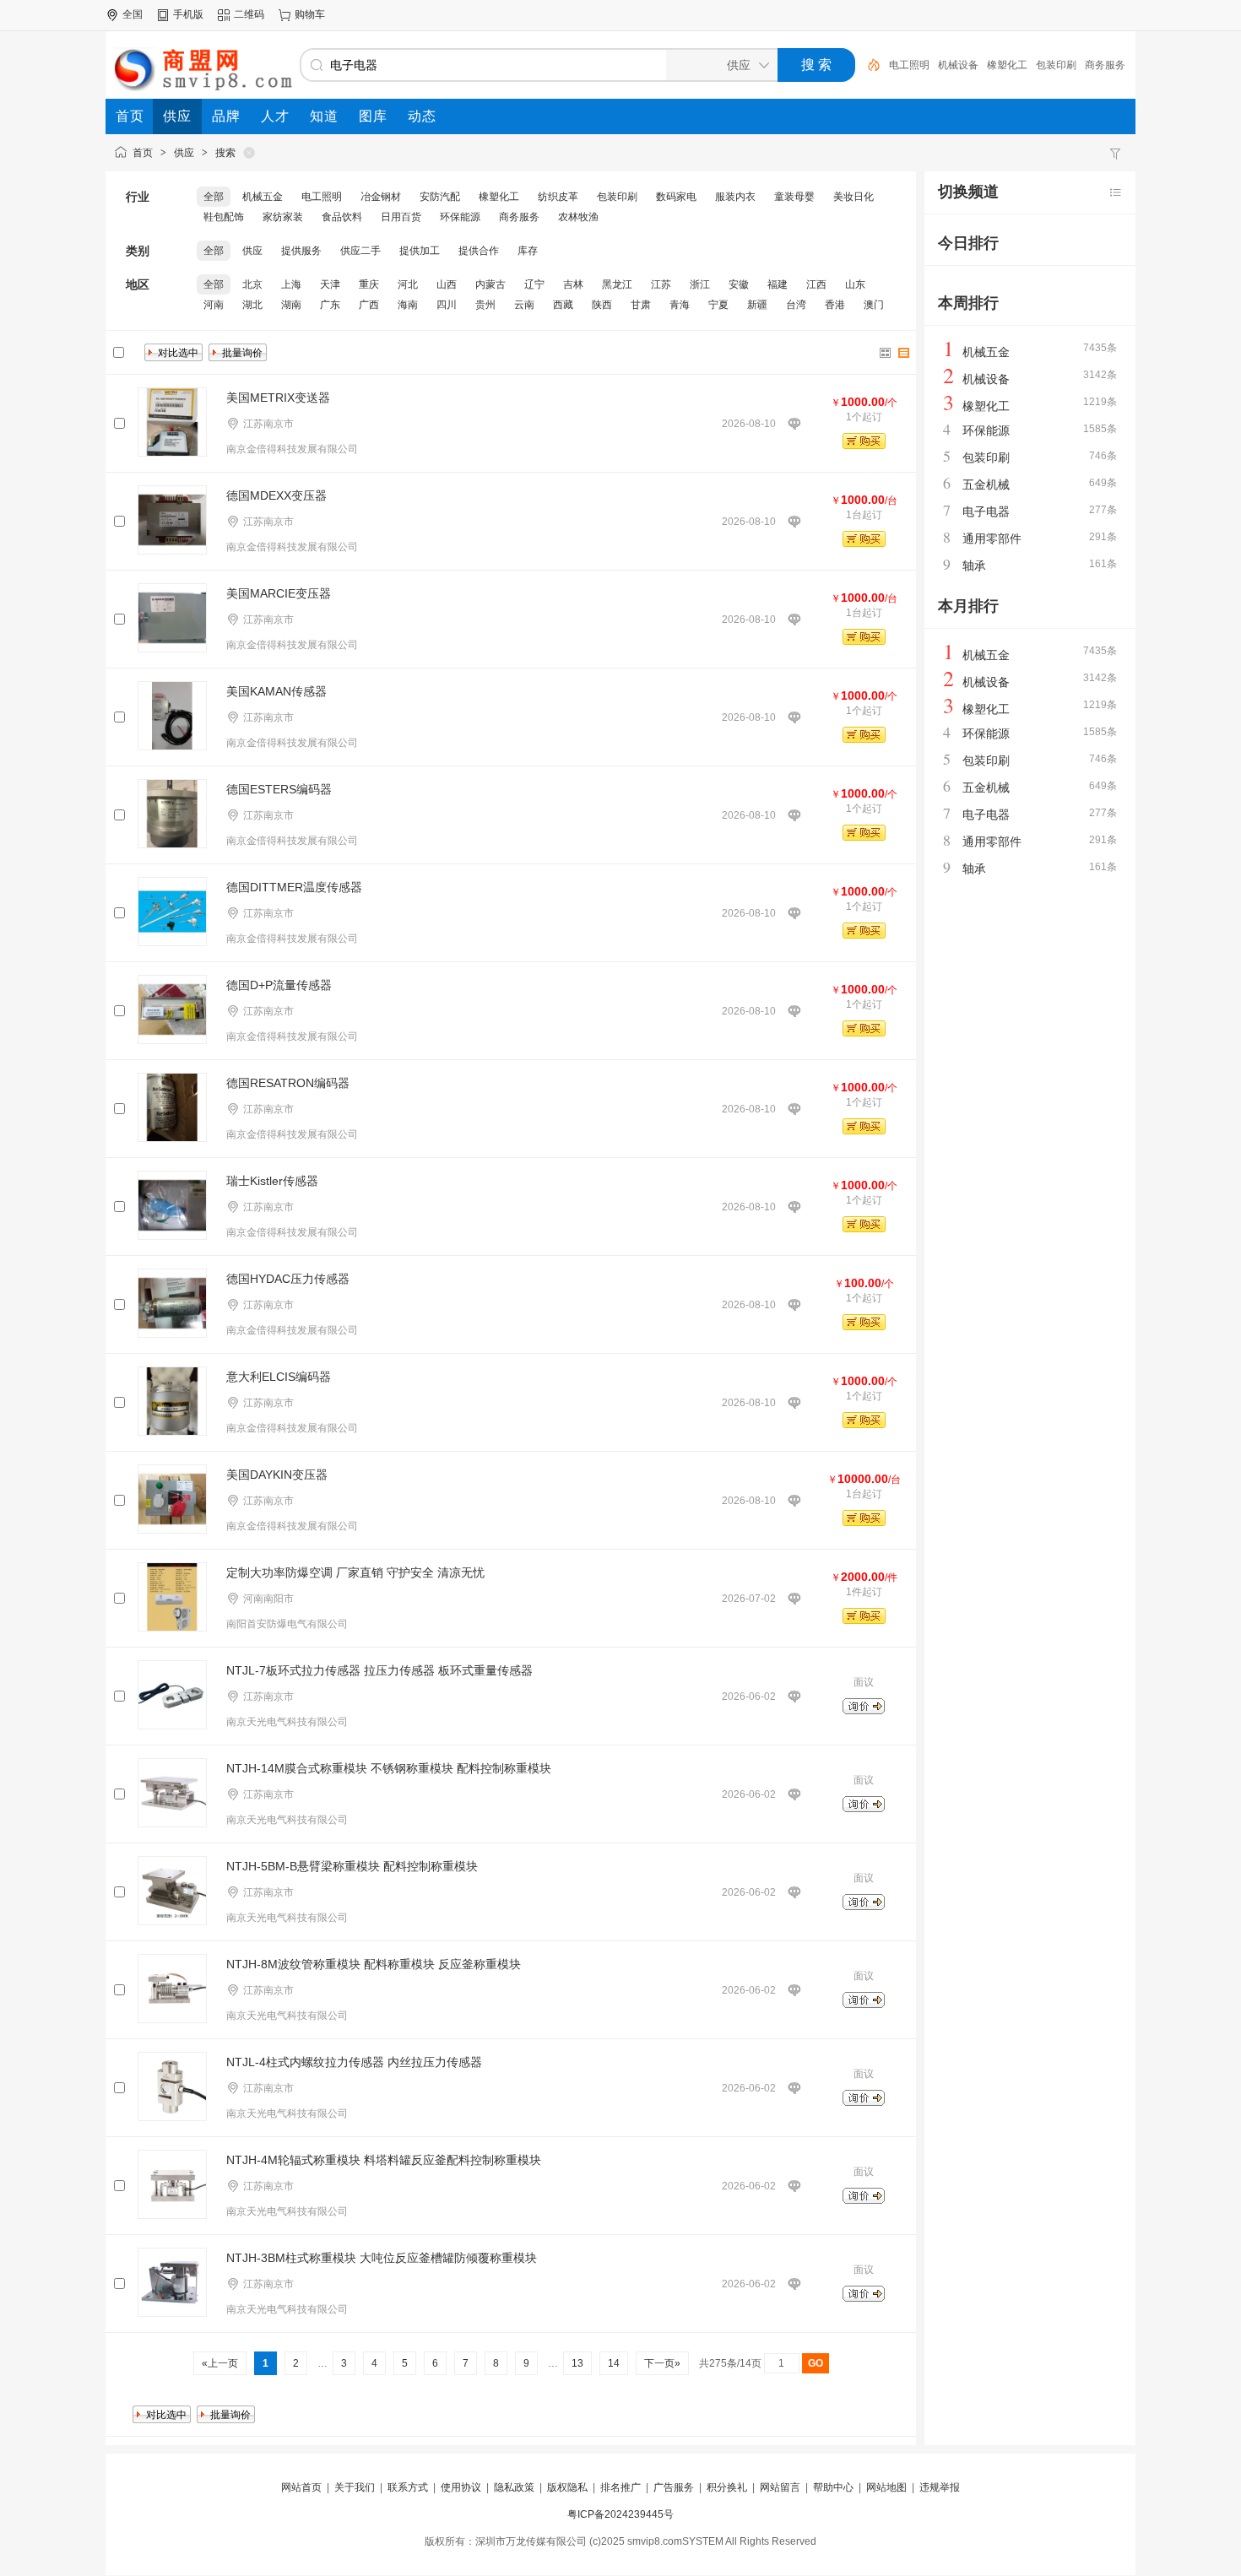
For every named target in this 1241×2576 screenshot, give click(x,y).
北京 (252, 284)
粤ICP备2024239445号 (620, 2514)
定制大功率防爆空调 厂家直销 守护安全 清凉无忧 (355, 1572)
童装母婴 (794, 197)
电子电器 (986, 511)
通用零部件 (992, 538)
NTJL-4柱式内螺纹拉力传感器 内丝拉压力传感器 (354, 2062)
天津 (330, 284)
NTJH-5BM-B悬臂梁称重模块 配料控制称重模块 (352, 1866)
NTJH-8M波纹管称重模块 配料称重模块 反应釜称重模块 (374, 1964)
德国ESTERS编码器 (279, 789)
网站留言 (780, 2487)
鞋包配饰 (224, 217)
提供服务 (301, 251)
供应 (184, 153)
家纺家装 (283, 217)
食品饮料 (342, 217)
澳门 (874, 305)
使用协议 (461, 2487)
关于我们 (355, 2487)
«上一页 (220, 2363)
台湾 (796, 305)
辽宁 (534, 284)
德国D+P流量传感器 (279, 985)
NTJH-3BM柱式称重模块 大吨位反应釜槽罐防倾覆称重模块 (382, 2258)
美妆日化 (854, 197)
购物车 (310, 14)
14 (614, 2363)
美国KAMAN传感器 (276, 691)
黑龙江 (617, 284)
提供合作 (479, 251)
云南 (524, 305)
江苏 (661, 284)
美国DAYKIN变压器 (277, 1475)
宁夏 (718, 305)
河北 (408, 284)
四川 (447, 305)
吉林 (573, 284)
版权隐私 (567, 2487)
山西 (447, 284)
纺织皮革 (558, 197)
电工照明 (909, 65)
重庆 (369, 284)
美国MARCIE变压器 (279, 593)
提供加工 (420, 251)
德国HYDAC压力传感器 (288, 1279)
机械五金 (263, 197)
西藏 (563, 305)
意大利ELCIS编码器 (279, 1377)
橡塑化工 (1007, 65)
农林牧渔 (578, 217)
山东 (855, 284)
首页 (143, 153)
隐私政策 (514, 2487)
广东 (330, 305)
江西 (816, 284)
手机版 (188, 14)
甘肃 (641, 305)
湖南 (291, 305)
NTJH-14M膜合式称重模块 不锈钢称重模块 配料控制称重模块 (389, 1768)
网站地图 (886, 2487)
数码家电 (676, 197)
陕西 (602, 305)
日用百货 (401, 217)
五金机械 (986, 484)
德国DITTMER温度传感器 (294, 887)
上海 (291, 284)
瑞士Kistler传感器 (272, 1181)
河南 (214, 305)
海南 (408, 305)
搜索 (225, 153)
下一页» (662, 2363)
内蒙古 (490, 284)
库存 (528, 251)
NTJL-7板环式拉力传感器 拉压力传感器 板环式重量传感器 (379, 1670)
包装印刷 (1056, 65)
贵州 (485, 305)
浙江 (700, 284)
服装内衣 (735, 197)
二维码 (249, 14)
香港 (835, 305)
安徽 (739, 284)
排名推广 (620, 2487)
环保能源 (460, 217)
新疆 (757, 305)
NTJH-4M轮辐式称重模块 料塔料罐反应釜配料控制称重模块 (384, 2160)
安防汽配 (440, 197)
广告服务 (674, 2487)
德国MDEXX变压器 (276, 495)
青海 (680, 305)
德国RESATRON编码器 (288, 1083)
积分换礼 (727, 2487)
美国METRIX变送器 (278, 398)
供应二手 (360, 251)
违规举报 (940, 2487)
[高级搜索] (868, 65)
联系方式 (408, 2487)
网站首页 (301, 2487)
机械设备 (958, 65)
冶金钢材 (381, 197)
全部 (214, 197)
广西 (369, 305)
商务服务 (1105, 65)
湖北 (252, 305)
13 (577, 2363)
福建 (778, 284)
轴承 (974, 566)
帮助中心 (833, 2487)
